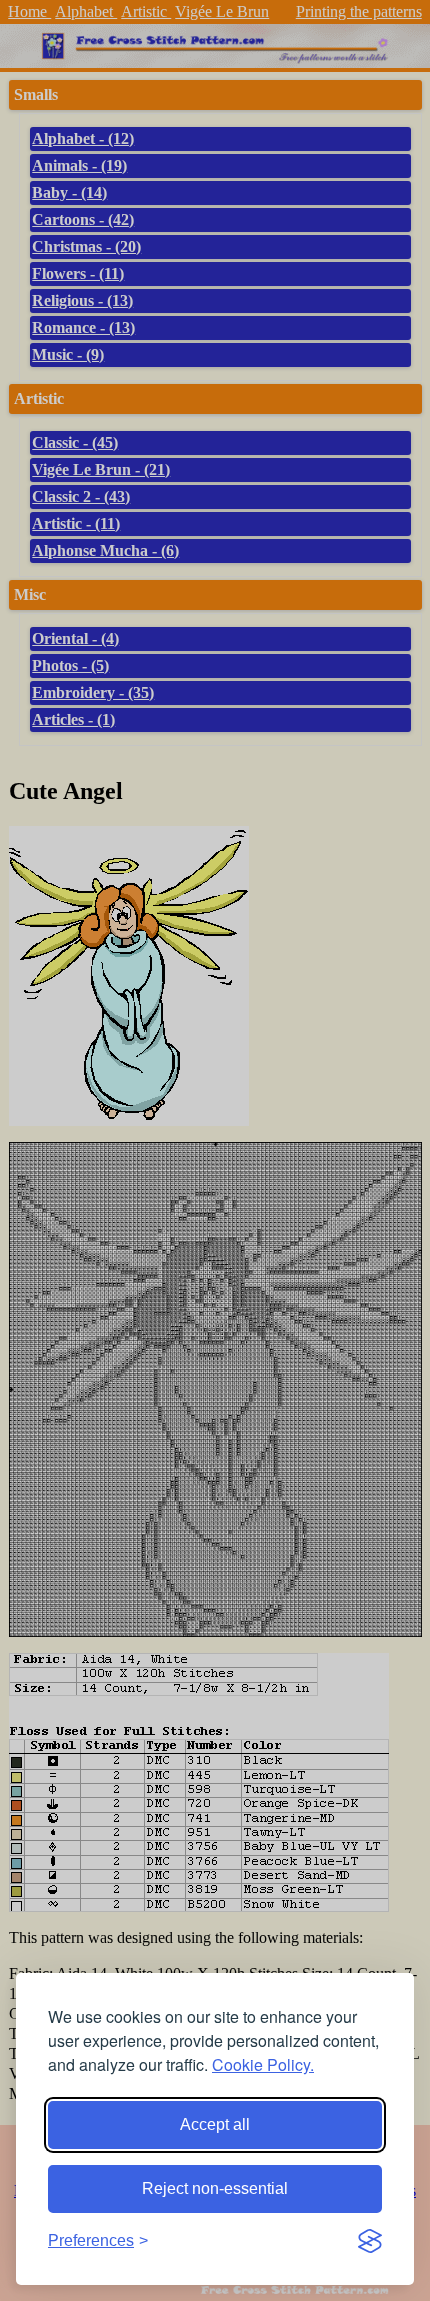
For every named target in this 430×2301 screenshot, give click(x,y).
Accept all (215, 2124)
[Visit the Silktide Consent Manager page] (370, 2241)
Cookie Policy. (263, 2064)
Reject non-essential (215, 2188)
